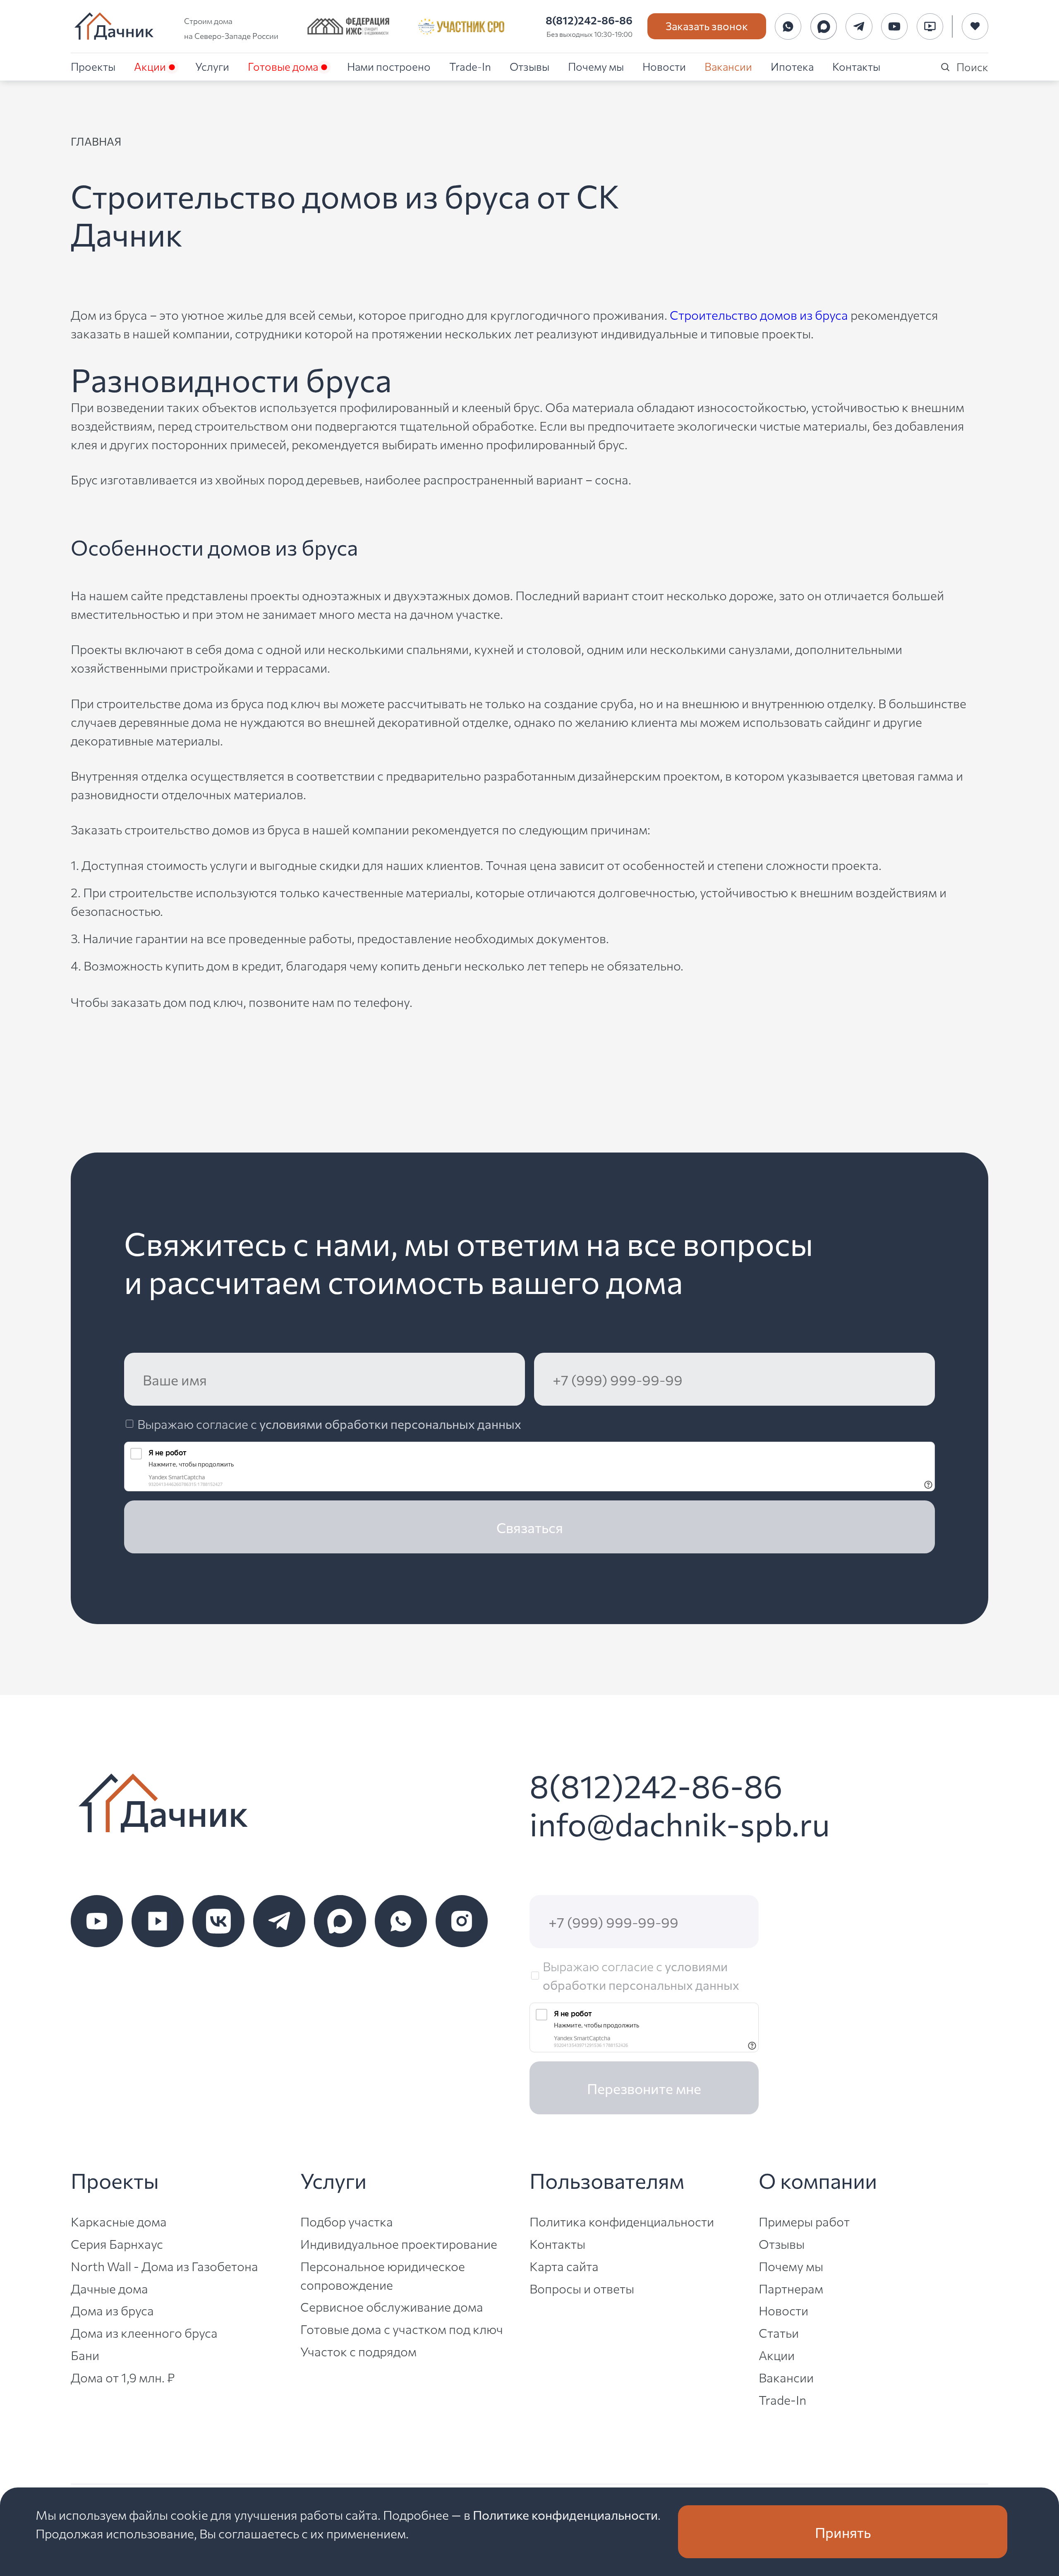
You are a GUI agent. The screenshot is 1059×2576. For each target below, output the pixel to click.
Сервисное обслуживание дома (392, 2306)
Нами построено (389, 66)
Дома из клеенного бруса (144, 2332)
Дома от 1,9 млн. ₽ (123, 2377)
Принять (843, 2532)
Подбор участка (347, 2221)
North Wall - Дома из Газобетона (164, 2266)
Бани (85, 2355)
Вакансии (728, 66)
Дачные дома (109, 2288)
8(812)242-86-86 (589, 20)
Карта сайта (564, 2266)
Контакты (856, 66)
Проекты (93, 66)
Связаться (530, 1527)
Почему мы (596, 66)
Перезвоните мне (644, 2088)
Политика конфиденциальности (622, 2221)
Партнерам (791, 2288)
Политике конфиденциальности (565, 2514)
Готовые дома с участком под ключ (402, 2329)
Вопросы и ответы (582, 2288)
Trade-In (470, 66)
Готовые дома (283, 66)
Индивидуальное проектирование (399, 2243)
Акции (150, 66)
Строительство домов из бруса (759, 314)
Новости (664, 66)
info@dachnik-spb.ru (680, 1823)
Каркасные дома (119, 2221)
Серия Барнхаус (117, 2243)
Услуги (212, 66)
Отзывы (529, 66)
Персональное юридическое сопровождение (383, 2275)
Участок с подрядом (358, 2351)
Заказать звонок (707, 25)
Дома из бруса (112, 2310)
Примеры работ (804, 2221)
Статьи (779, 2332)
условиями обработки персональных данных (390, 1423)
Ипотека (792, 66)
